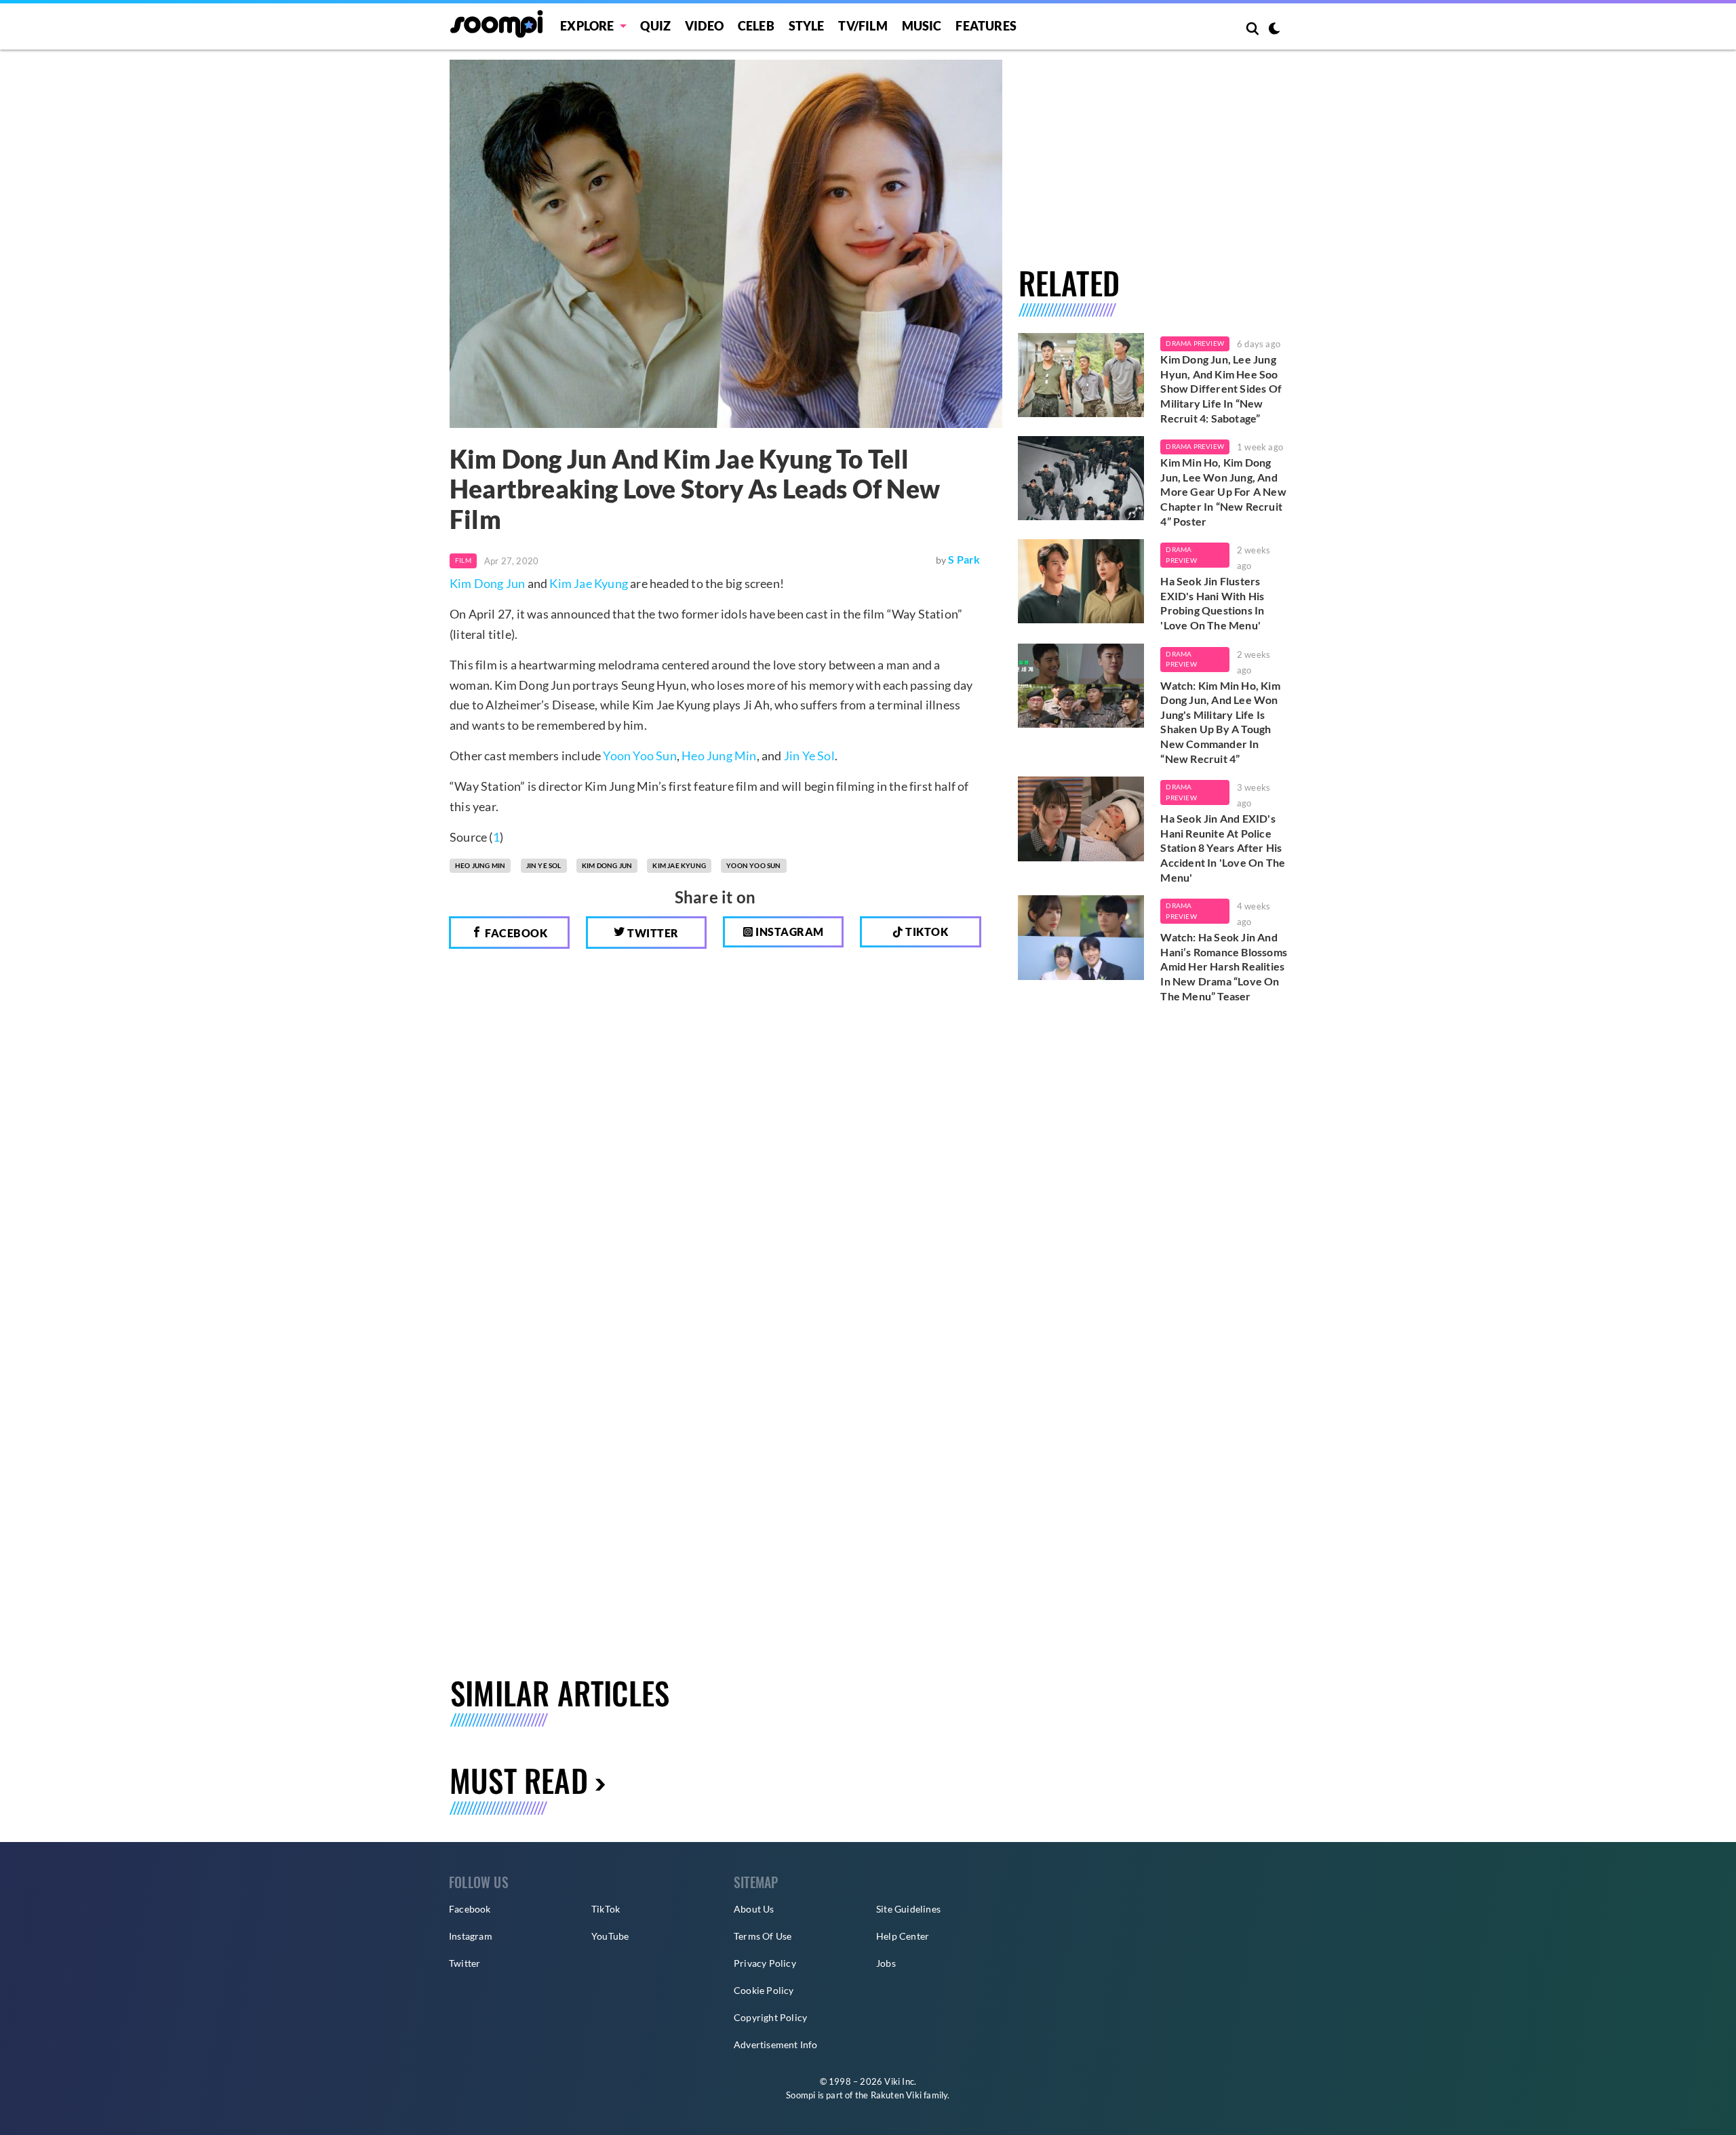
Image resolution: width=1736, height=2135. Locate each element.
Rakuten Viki (896, 2095)
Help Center (903, 1936)
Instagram (789, 932)
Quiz (655, 26)
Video (704, 26)
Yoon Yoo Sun (639, 756)
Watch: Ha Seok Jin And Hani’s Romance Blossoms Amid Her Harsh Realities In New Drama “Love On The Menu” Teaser (1224, 966)
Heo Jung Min (719, 756)
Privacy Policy (765, 1963)
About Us (754, 1909)
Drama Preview (1195, 343)
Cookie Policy (764, 1990)
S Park (964, 559)
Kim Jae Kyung (589, 583)
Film (463, 560)
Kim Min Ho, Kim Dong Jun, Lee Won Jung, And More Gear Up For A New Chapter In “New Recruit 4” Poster (1223, 491)
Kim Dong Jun (487, 583)
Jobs (886, 1963)
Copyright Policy (770, 2017)
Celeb (756, 26)
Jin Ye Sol (809, 756)
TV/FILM (863, 26)
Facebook (515, 933)
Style (807, 26)
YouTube (610, 1936)
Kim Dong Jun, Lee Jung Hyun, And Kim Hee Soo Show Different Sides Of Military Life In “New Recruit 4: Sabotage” (1221, 388)
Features (986, 26)
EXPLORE (587, 26)
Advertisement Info (776, 2044)
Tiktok (926, 932)
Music (922, 26)
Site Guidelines (908, 1909)
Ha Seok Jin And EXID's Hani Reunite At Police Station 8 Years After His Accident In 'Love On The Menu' (1223, 847)
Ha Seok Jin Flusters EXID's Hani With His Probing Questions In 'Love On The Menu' (1212, 603)
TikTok (606, 1909)
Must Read (519, 1780)
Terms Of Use (763, 1936)
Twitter (652, 933)
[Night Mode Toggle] (1274, 30)
